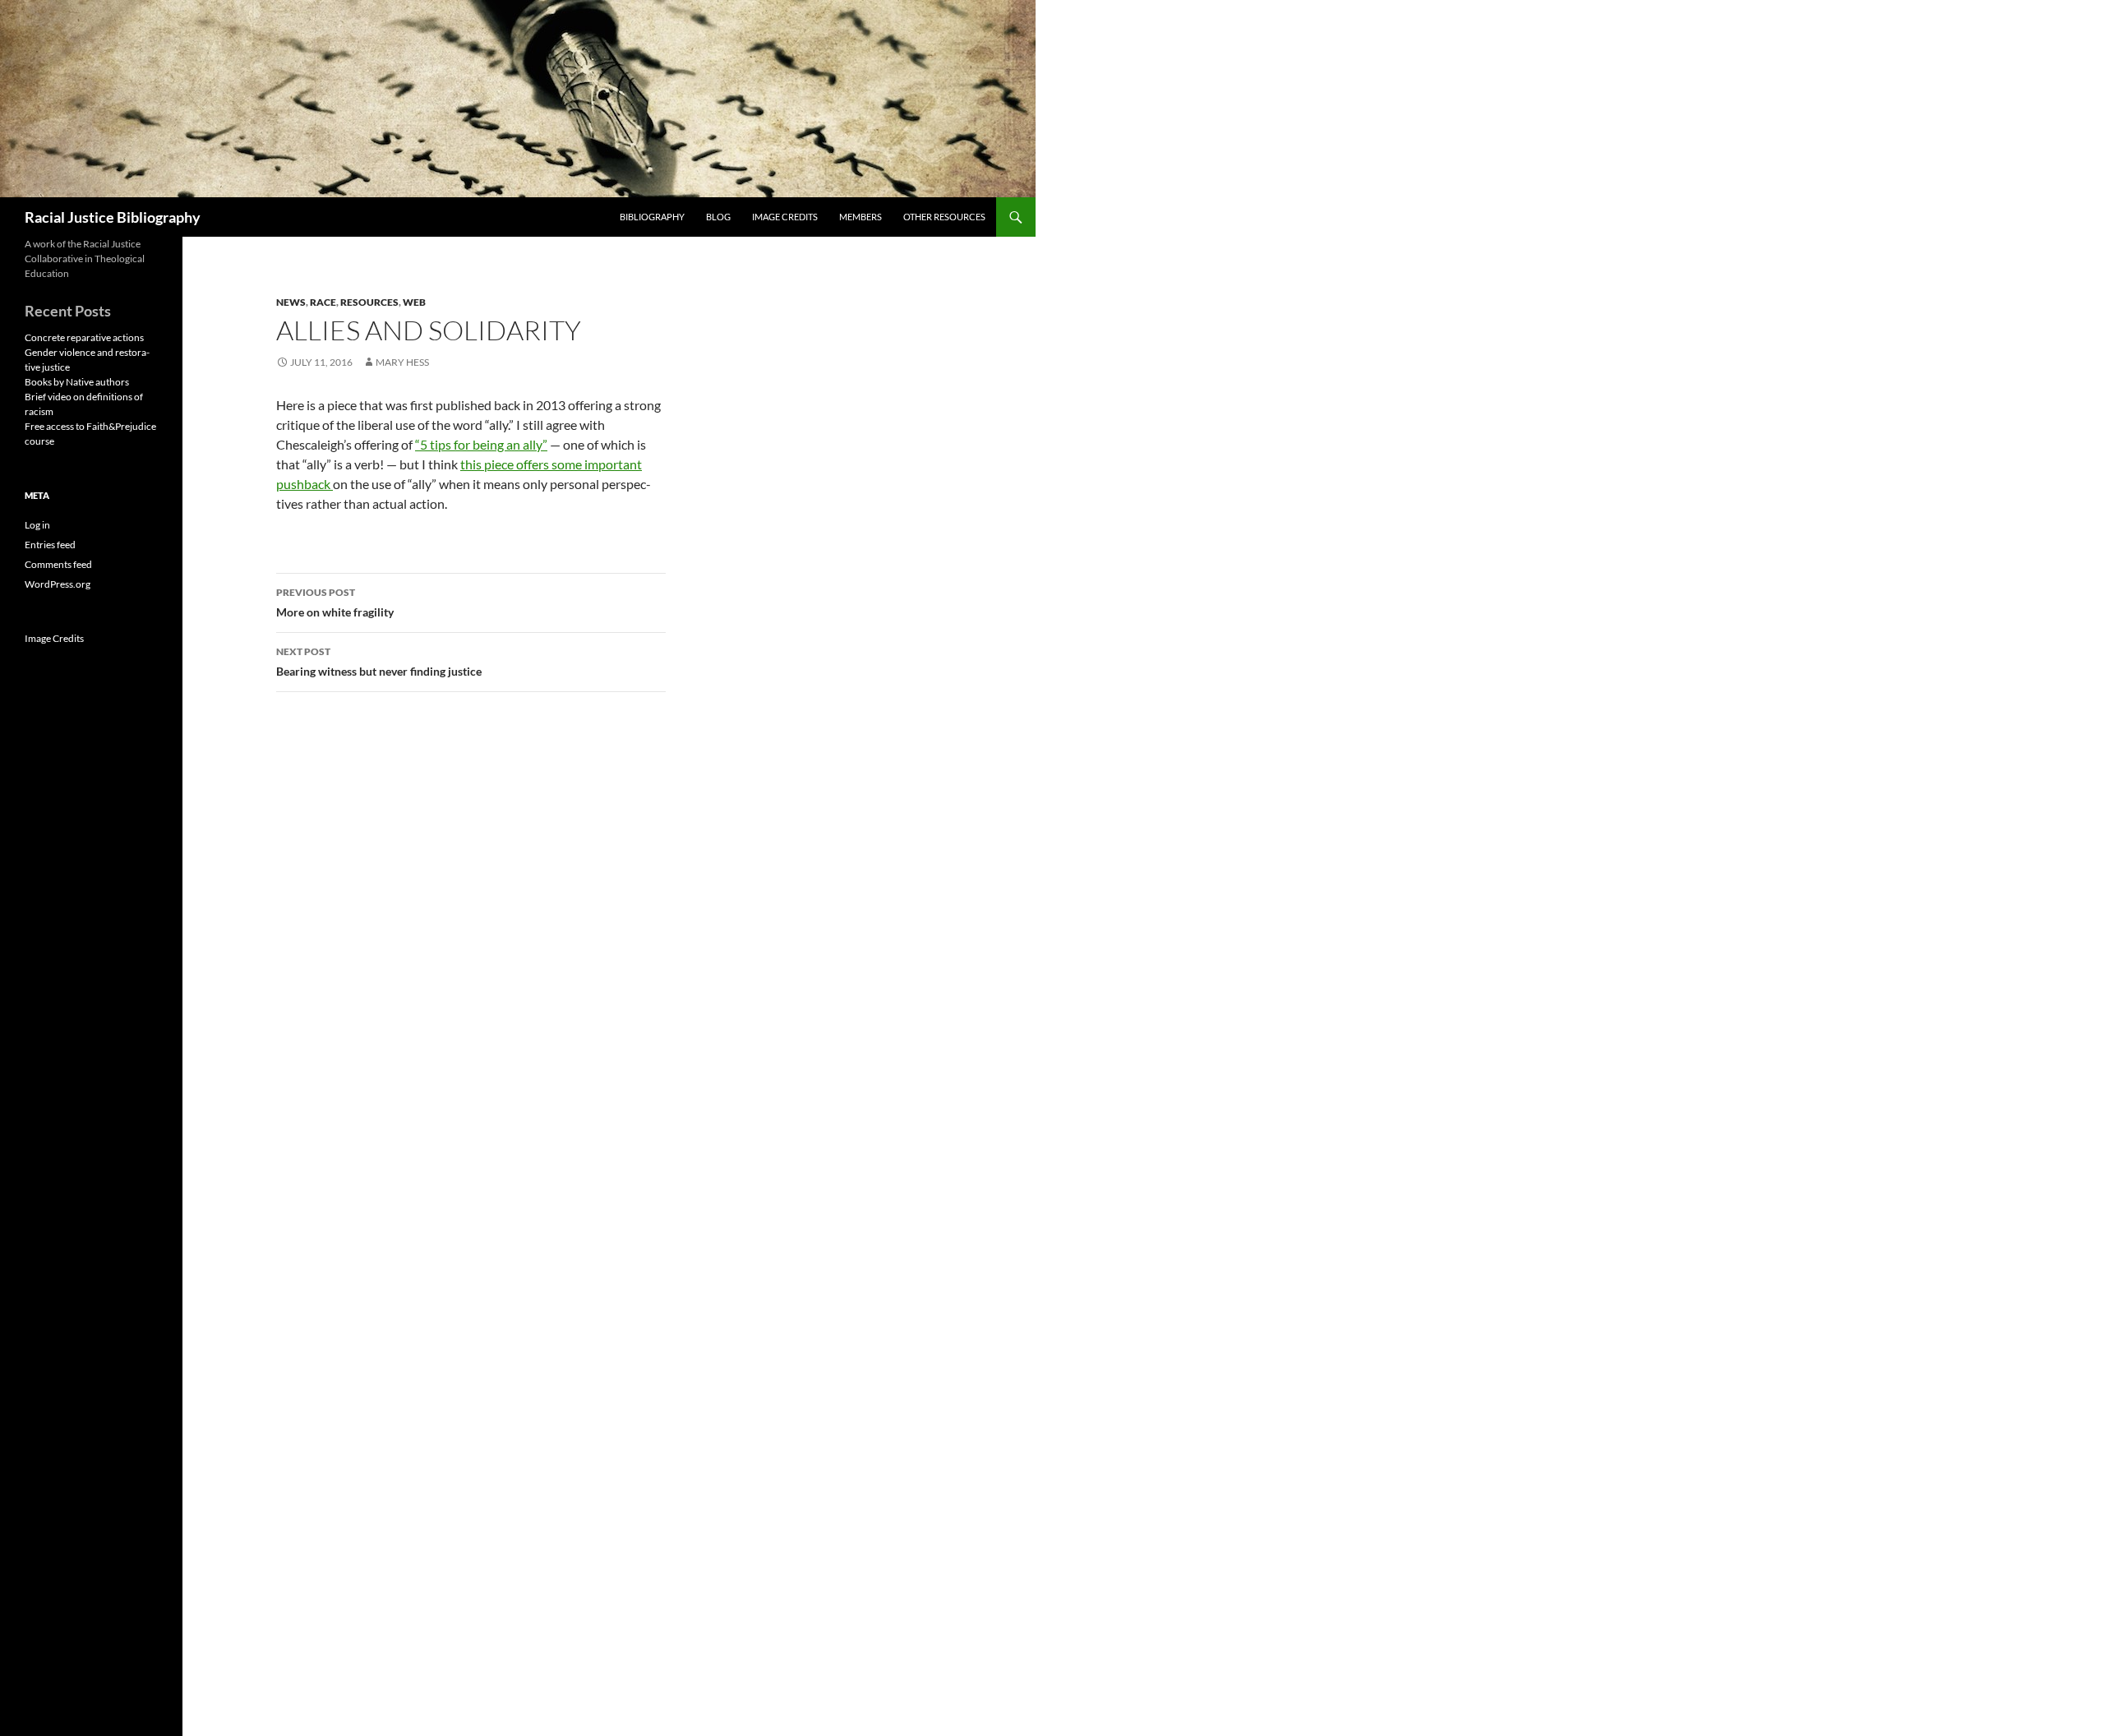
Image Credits (785, 217)
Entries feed (50, 545)
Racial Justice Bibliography (113, 217)
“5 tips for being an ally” (481, 444)
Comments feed (58, 564)
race (323, 302)
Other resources (944, 217)
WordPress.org (58, 584)
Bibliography (652, 217)
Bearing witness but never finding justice (379, 662)
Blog (718, 217)
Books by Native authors (77, 382)
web (414, 302)
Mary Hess (402, 362)
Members (861, 217)
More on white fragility (335, 603)
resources (369, 302)
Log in (37, 525)
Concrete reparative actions (84, 337)
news (291, 302)
